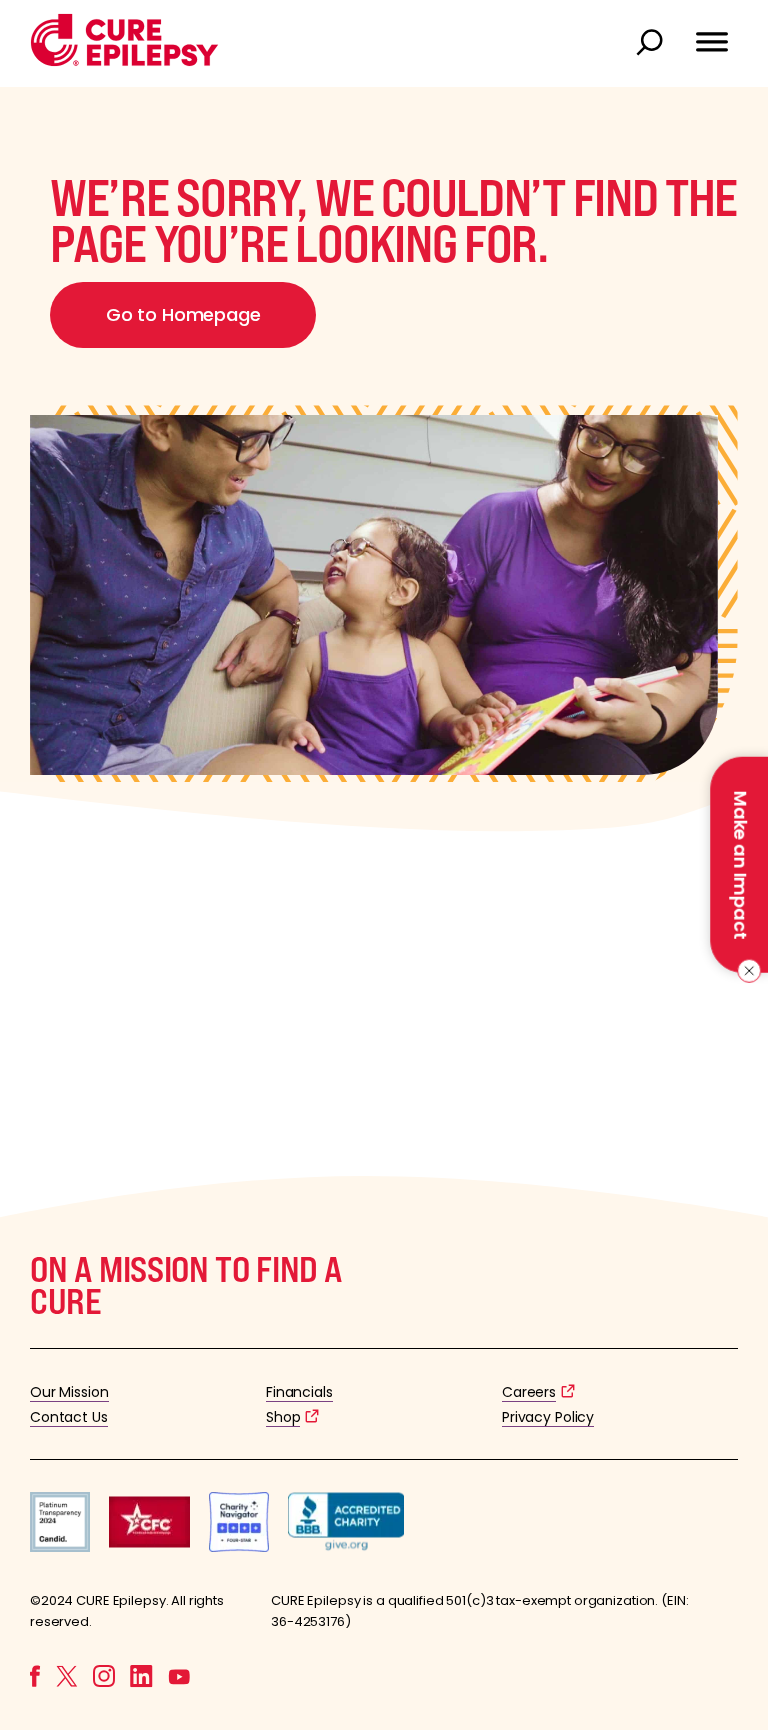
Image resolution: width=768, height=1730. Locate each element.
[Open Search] (652, 44)
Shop (283, 1417)
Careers (529, 1392)
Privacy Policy (548, 1417)
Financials (299, 1392)
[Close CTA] (745, 971)
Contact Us (69, 1417)
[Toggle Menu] (712, 33)
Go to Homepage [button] (183, 314)
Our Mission (69, 1392)
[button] (124, 61)
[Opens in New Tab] (60, 1546)
